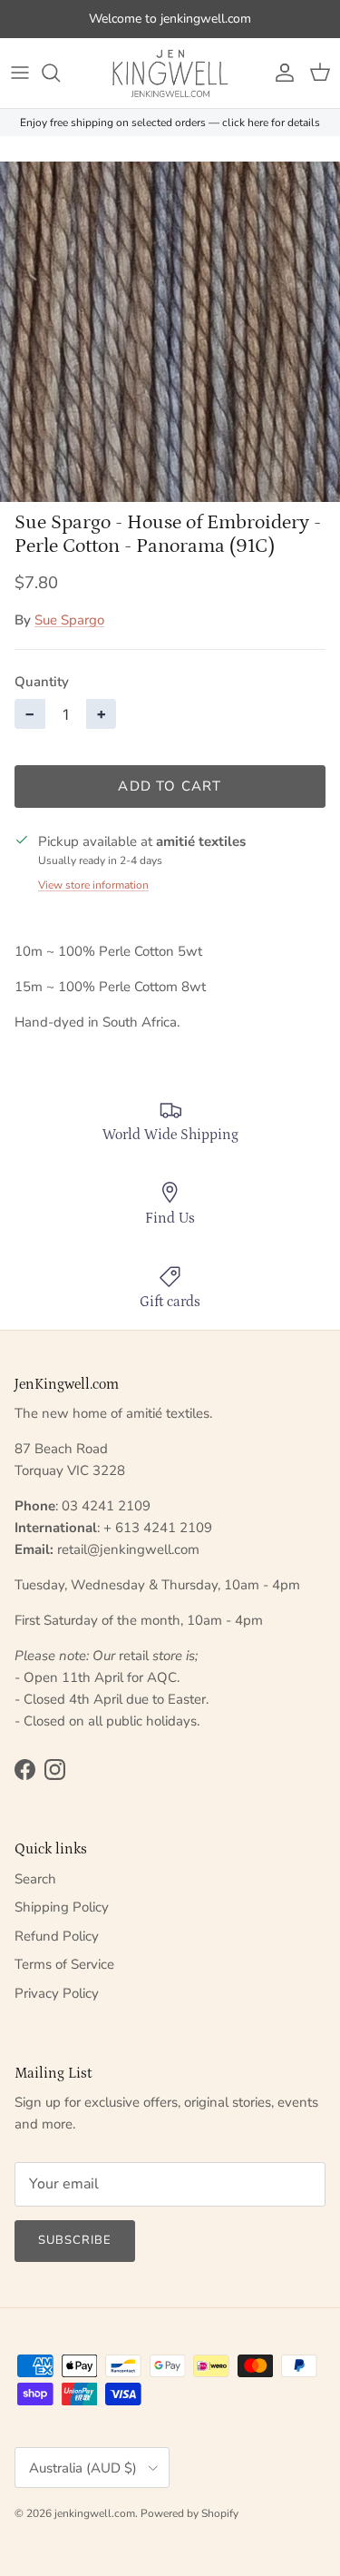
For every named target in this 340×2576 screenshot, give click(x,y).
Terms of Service (64, 1964)
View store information (93, 885)
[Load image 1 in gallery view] (170, 332)
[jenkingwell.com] (170, 73)
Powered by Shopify (189, 2513)
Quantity (42, 682)
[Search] (60, 73)
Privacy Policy (57, 1993)
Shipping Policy (62, 1907)
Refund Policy (57, 1936)
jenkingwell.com (95, 2513)
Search (35, 1879)
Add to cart (170, 786)
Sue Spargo (69, 620)
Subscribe (75, 2240)
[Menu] (20, 73)
